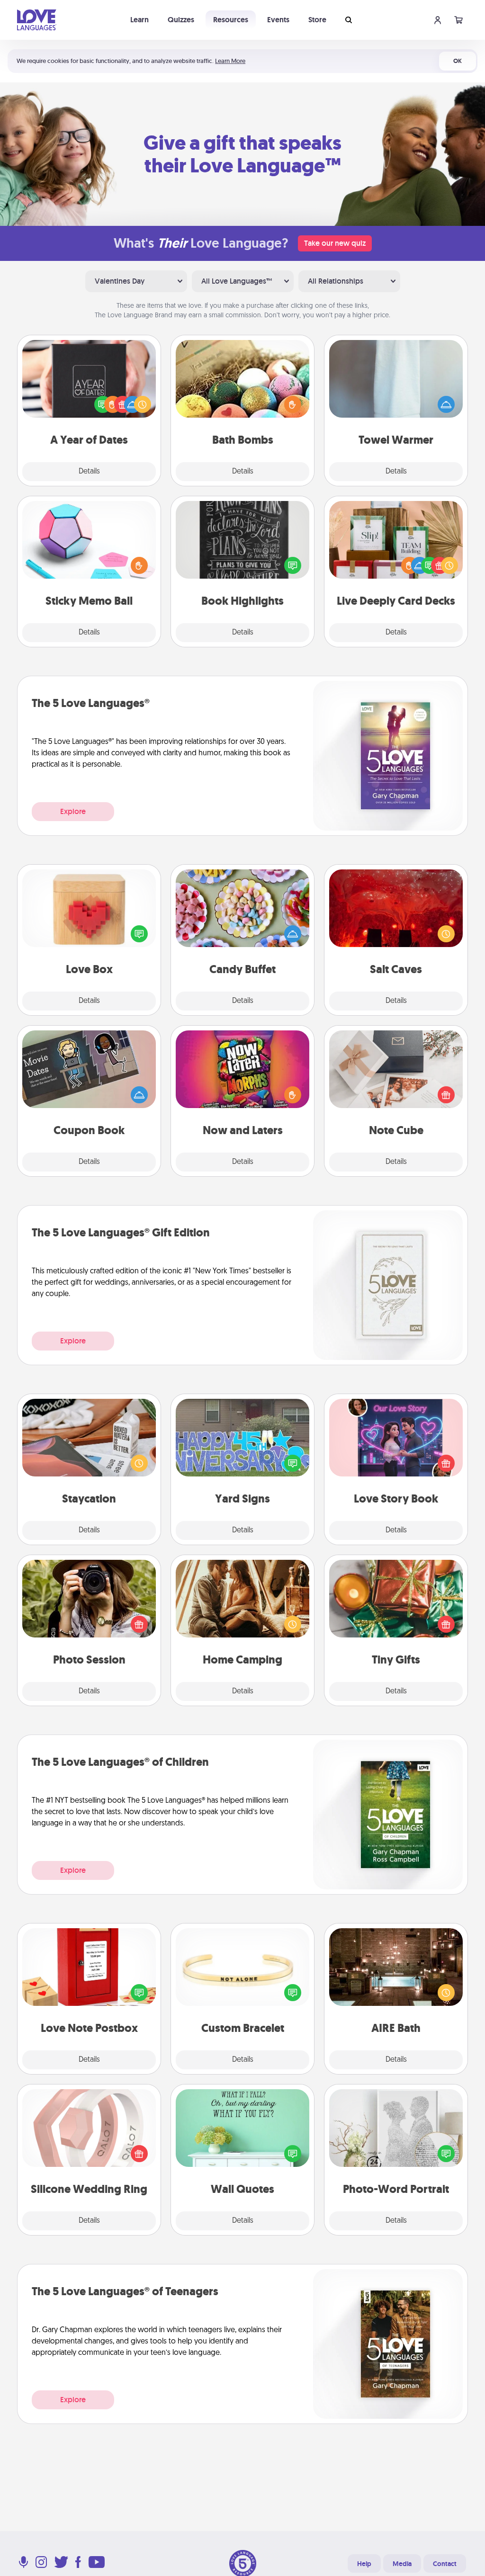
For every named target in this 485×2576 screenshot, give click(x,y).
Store (317, 20)
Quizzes (181, 20)
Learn (139, 20)
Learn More (230, 61)
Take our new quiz (335, 243)
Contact (445, 2564)
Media (402, 2564)
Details (89, 472)
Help (364, 2564)
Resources (231, 20)
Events (278, 20)
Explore (73, 811)
